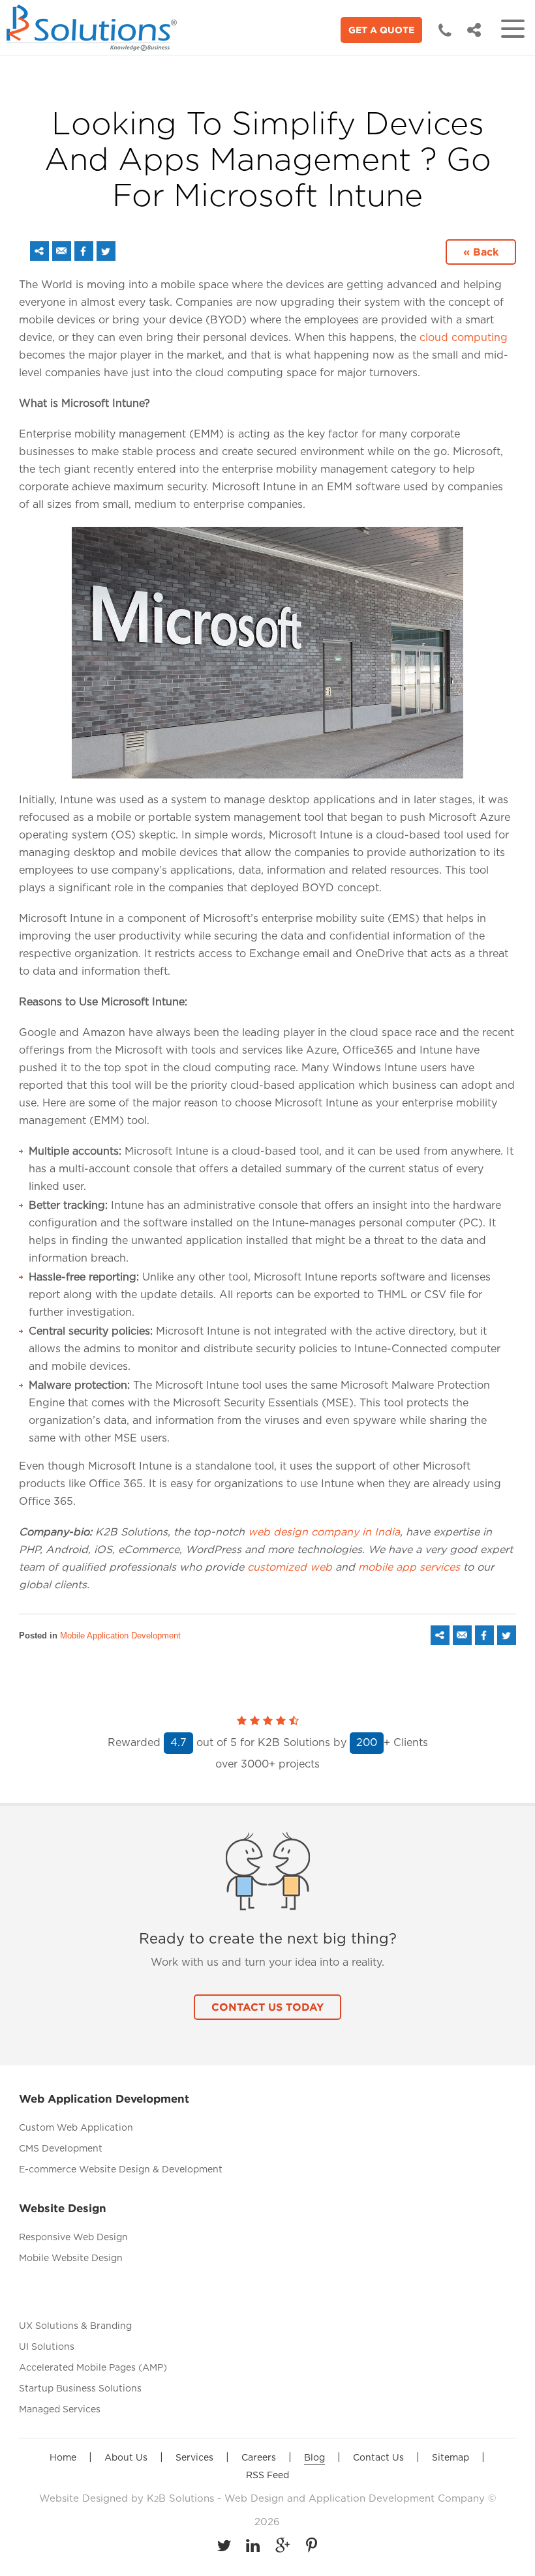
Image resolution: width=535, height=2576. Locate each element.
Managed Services (60, 2410)
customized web (291, 1567)
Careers (259, 2458)
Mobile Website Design (71, 2258)
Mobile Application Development (120, 1636)
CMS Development (61, 2149)
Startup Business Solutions (80, 2389)
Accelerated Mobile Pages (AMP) (93, 2368)
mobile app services (409, 1567)
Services (194, 2458)
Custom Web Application (76, 2128)
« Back (481, 252)
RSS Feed (267, 2476)
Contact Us (378, 2458)
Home (63, 2458)
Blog (314, 2458)
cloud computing (464, 338)
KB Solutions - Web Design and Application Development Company (317, 2499)
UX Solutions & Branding (75, 2326)
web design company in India (324, 1532)
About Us (126, 2458)
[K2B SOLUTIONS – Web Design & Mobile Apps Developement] (95, 28)
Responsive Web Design (73, 2238)
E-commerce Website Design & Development (121, 2170)
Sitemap (451, 2458)
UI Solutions (47, 2347)
